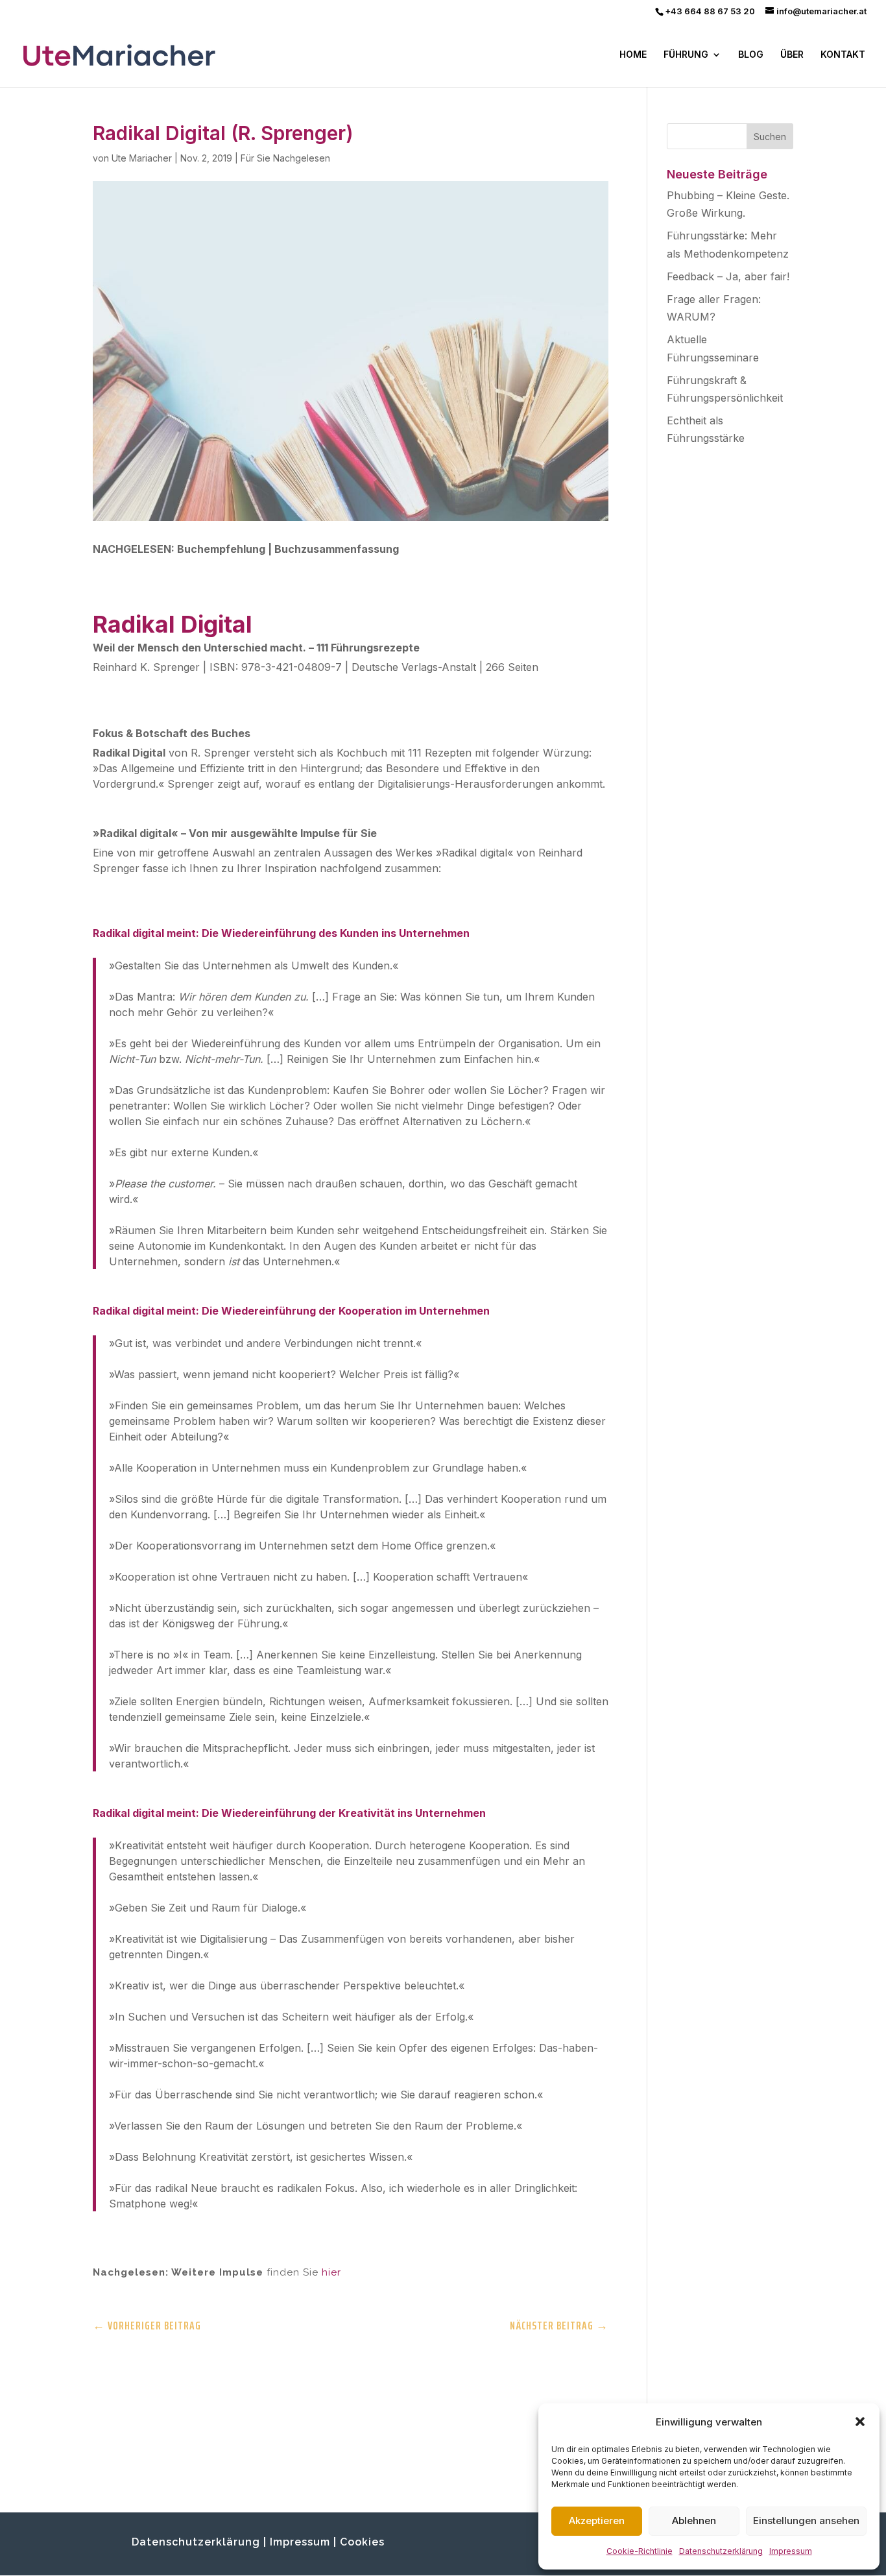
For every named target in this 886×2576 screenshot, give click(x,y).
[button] (860, 2422)
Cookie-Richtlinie (640, 2551)
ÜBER (792, 55)
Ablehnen (694, 2521)
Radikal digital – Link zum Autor (175, 2379)
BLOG (751, 55)
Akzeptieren (597, 2521)
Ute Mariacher (142, 158)
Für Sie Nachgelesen (285, 158)
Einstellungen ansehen (806, 2521)
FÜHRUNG (686, 55)
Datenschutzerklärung (721, 2551)
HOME (633, 55)
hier (331, 2272)
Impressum (791, 2551)
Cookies (362, 2542)
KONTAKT (843, 55)
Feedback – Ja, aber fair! (728, 276)
